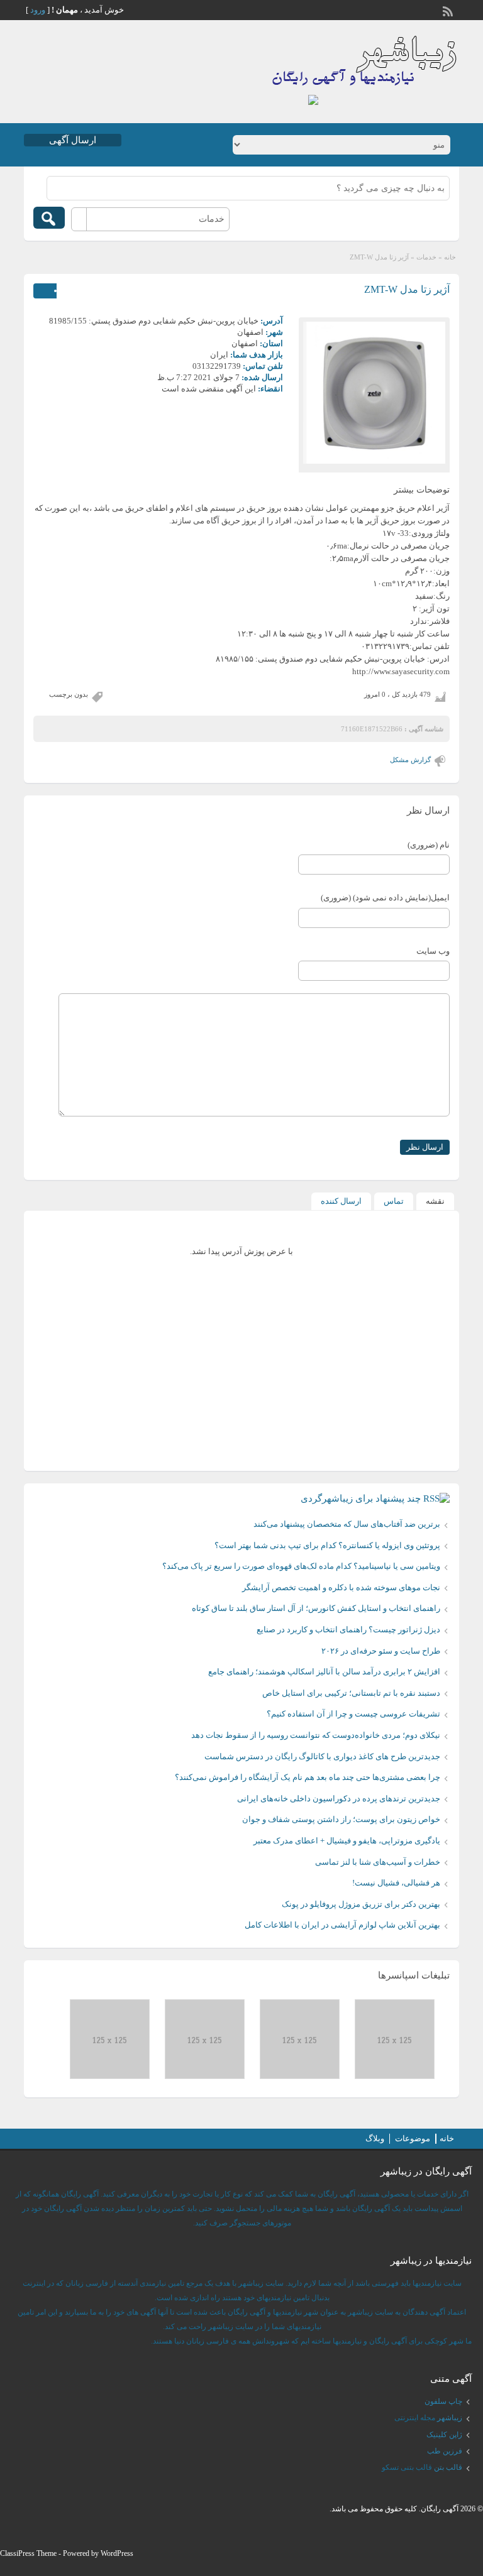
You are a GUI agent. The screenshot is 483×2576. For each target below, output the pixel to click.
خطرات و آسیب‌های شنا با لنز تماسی (378, 1862)
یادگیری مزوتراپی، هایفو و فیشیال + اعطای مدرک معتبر (347, 1841)
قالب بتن (448, 2467)
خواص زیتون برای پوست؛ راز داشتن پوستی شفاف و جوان (341, 1819)
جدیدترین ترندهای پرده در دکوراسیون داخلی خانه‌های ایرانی (339, 1798)
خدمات (426, 257)
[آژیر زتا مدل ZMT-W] (374, 393)
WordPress (117, 2553)
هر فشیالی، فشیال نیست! (396, 1883)
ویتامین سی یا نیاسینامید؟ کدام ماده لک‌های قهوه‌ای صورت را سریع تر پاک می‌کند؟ (301, 1566)
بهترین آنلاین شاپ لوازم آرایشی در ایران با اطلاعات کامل (342, 1925)
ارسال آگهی (73, 140)
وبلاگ (375, 2138)
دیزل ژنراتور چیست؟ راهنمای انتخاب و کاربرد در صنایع (348, 1629)
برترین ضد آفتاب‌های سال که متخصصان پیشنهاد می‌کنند (347, 1524)
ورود (38, 10)
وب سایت (433, 951)
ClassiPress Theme (28, 2553)
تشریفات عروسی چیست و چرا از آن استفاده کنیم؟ (353, 1714)
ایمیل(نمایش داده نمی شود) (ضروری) (385, 898)
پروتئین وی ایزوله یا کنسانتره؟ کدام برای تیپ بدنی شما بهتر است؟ (327, 1545)
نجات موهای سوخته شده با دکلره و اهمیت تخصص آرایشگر (341, 1587)
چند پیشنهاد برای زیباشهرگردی (361, 1498)
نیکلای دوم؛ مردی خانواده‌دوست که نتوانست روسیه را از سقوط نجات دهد (316, 1735)
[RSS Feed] (449, 10)
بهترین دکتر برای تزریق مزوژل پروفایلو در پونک (361, 1904)
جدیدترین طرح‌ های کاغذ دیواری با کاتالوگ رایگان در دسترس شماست (322, 1756)
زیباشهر (450, 2418)
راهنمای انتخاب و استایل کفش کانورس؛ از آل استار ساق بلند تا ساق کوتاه (316, 1608)
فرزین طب (445, 2451)
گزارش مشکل (410, 760)
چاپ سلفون (443, 2401)
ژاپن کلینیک (444, 2435)
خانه (450, 257)
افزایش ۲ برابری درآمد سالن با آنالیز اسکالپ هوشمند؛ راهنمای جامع (324, 1672)
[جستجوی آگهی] (49, 218)
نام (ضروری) (429, 845)
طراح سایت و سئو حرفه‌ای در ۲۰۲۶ (381, 1651)
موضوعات (413, 2138)
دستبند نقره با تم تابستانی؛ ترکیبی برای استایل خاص (351, 1693)
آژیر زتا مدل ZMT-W (407, 289)
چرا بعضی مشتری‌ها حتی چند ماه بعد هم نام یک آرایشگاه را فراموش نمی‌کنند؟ (308, 1777)
